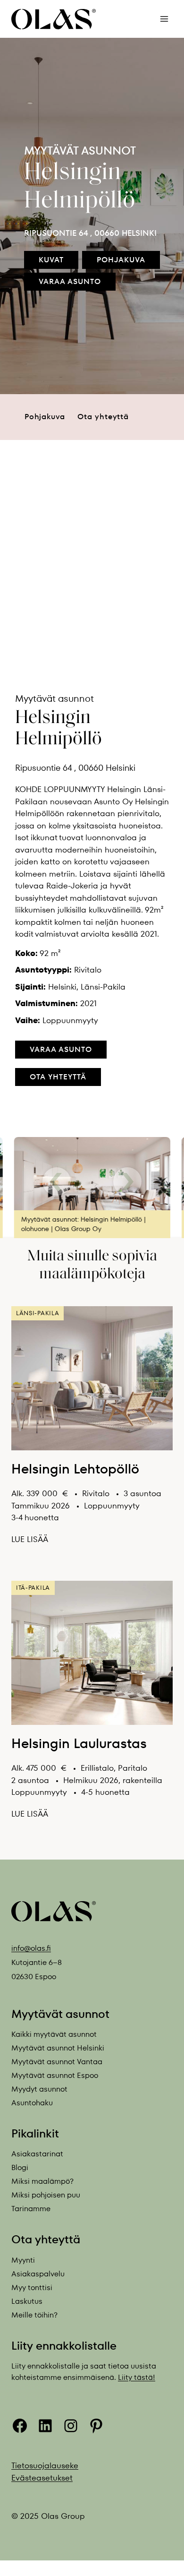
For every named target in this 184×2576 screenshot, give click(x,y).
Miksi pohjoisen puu (46, 2195)
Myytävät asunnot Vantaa (57, 2062)
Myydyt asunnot (39, 2089)
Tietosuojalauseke (45, 2465)
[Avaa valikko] (164, 19)
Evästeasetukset (42, 2477)
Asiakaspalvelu (38, 2274)
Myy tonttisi (32, 2287)
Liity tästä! (137, 2377)
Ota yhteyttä (103, 417)
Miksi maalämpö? (42, 2181)
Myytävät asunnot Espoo (55, 2075)
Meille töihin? (34, 2315)
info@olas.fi (31, 1948)
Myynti (23, 2260)
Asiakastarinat (37, 2154)
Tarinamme (31, 2209)
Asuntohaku (32, 2103)
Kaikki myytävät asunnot (54, 2034)
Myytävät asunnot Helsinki (58, 2048)
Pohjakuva (45, 417)
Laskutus (27, 2301)
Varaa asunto (61, 1049)
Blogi (20, 2167)
